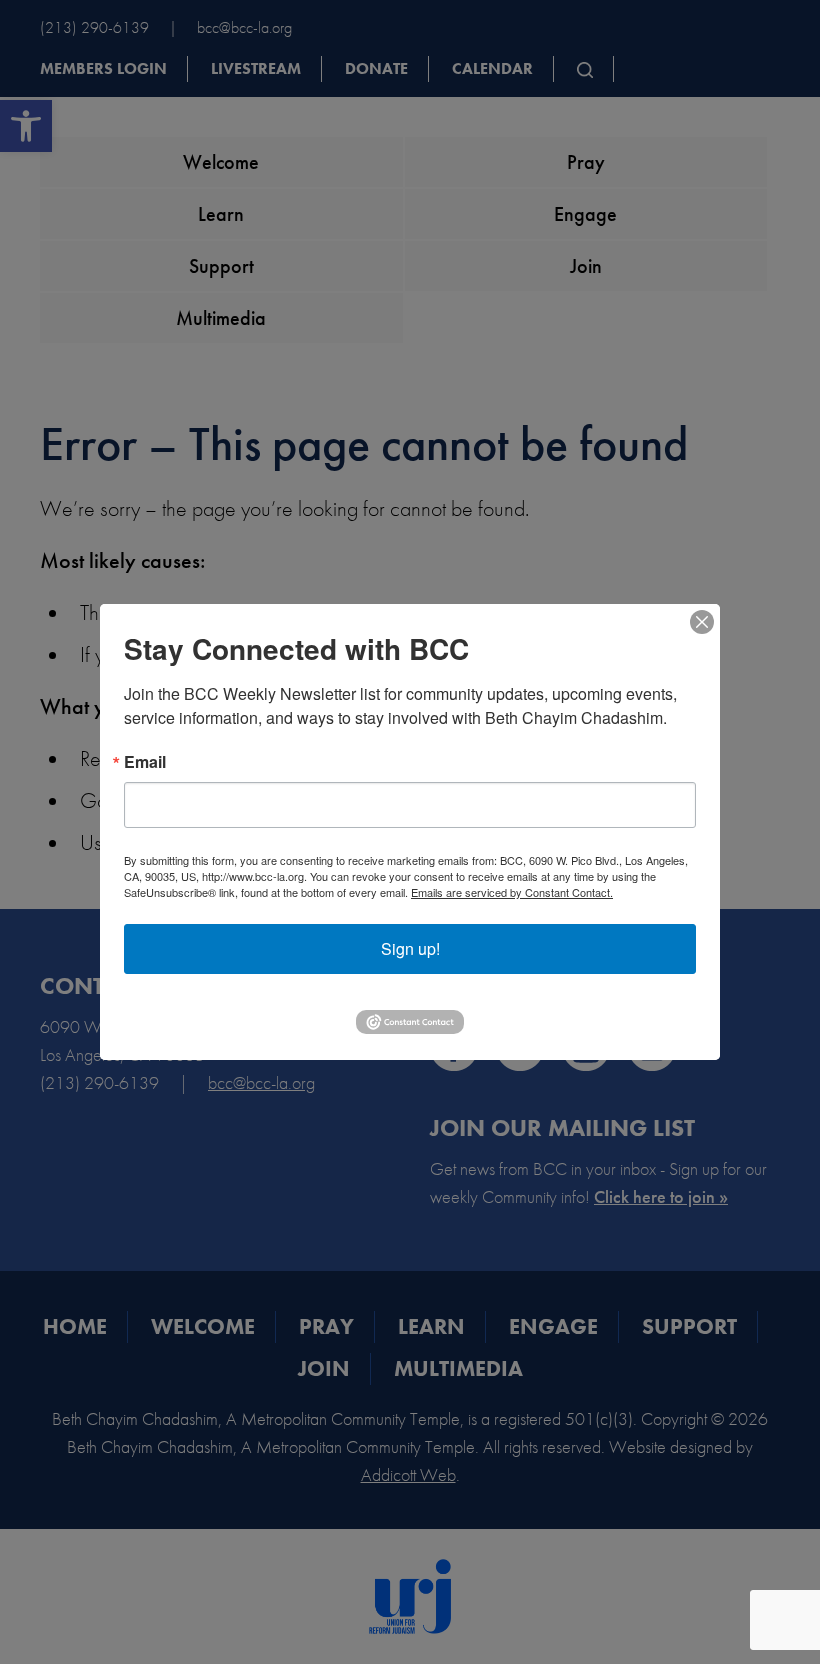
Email (145, 762)
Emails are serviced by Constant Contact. (512, 892)
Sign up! (410, 948)
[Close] (702, 622)
